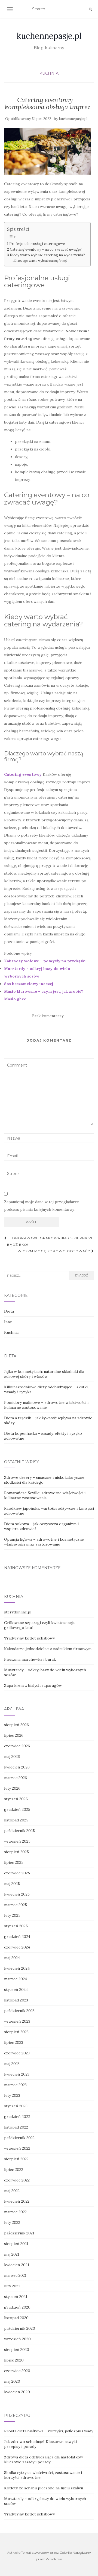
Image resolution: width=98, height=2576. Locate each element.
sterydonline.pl (18, 1612)
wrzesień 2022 (17, 2148)
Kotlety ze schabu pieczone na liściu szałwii (44, 2488)
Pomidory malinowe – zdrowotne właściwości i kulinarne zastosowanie (46, 1405)
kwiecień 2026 (17, 1767)
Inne (8, 1322)
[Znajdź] (90, 9)
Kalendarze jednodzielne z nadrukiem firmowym (48, 1649)
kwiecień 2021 (17, 2265)
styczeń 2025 (16, 1926)
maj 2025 (12, 1884)
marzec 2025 (16, 1905)
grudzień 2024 (17, 1937)
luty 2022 (12, 2222)
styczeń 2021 (16, 2297)
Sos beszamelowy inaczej (29, 984)
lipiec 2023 (14, 2042)
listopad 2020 (16, 2318)
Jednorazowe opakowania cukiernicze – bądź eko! (49, 1241)
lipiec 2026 (14, 1735)
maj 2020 (12, 2381)
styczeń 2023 (16, 2106)
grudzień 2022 (17, 2117)
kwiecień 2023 (17, 2074)
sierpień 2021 (16, 2244)
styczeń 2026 (16, 1799)
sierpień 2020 (17, 2350)
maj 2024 (12, 1958)
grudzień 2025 (17, 1809)
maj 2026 (12, 1757)
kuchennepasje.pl (49, 36)
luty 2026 (12, 1788)
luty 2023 (12, 2095)
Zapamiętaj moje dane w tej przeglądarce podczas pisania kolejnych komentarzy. (42, 1206)
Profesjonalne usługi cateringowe (37, 244)
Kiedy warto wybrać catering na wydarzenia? (47, 255)
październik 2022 (19, 2138)
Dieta (9, 1311)
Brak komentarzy (48, 1016)
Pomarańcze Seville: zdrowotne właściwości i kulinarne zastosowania (45, 1495)
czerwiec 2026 (17, 1746)
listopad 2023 (16, 2000)
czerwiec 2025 (17, 1873)
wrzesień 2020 (17, 2339)
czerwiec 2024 (17, 1947)
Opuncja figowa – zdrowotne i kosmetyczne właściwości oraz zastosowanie (44, 1542)
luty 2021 (12, 2286)
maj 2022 (12, 2191)
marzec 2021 (15, 2275)
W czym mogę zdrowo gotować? (54, 1251)
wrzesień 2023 (17, 2021)
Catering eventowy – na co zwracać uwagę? (46, 249)
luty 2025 (12, 1915)
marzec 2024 (16, 1979)
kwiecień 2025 (17, 1894)
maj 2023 (12, 2064)
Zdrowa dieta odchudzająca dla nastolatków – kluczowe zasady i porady (45, 2460)
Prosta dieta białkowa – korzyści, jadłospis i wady (49, 2431)
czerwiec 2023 (17, 2053)
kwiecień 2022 (17, 2201)
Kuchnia (49, 73)
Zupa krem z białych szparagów (33, 1685)
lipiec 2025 (14, 1862)
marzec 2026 (16, 1778)
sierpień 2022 (16, 2159)
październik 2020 (20, 2328)
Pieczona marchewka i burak (30, 1659)
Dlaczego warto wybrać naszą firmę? (41, 261)
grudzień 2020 (17, 2307)
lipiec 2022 (14, 2170)
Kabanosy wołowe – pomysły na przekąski (45, 961)
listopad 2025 (16, 1820)
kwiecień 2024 (17, 1968)
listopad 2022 (16, 2127)
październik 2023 (19, 2011)
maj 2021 (12, 2254)
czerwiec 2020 (17, 2371)
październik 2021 (19, 2233)
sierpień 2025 (16, 1852)
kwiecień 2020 (17, 2392)
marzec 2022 (15, 2212)
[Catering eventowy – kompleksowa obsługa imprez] (48, 151)
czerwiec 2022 (17, 2180)
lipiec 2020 (14, 2360)
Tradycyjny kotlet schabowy (29, 1638)
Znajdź (81, 1275)
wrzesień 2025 (17, 1841)
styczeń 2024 (16, 1989)
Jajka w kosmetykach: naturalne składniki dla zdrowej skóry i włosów (44, 1374)
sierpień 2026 (16, 1725)
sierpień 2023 (16, 2032)
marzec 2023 (15, 2085)
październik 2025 (19, 1831)
